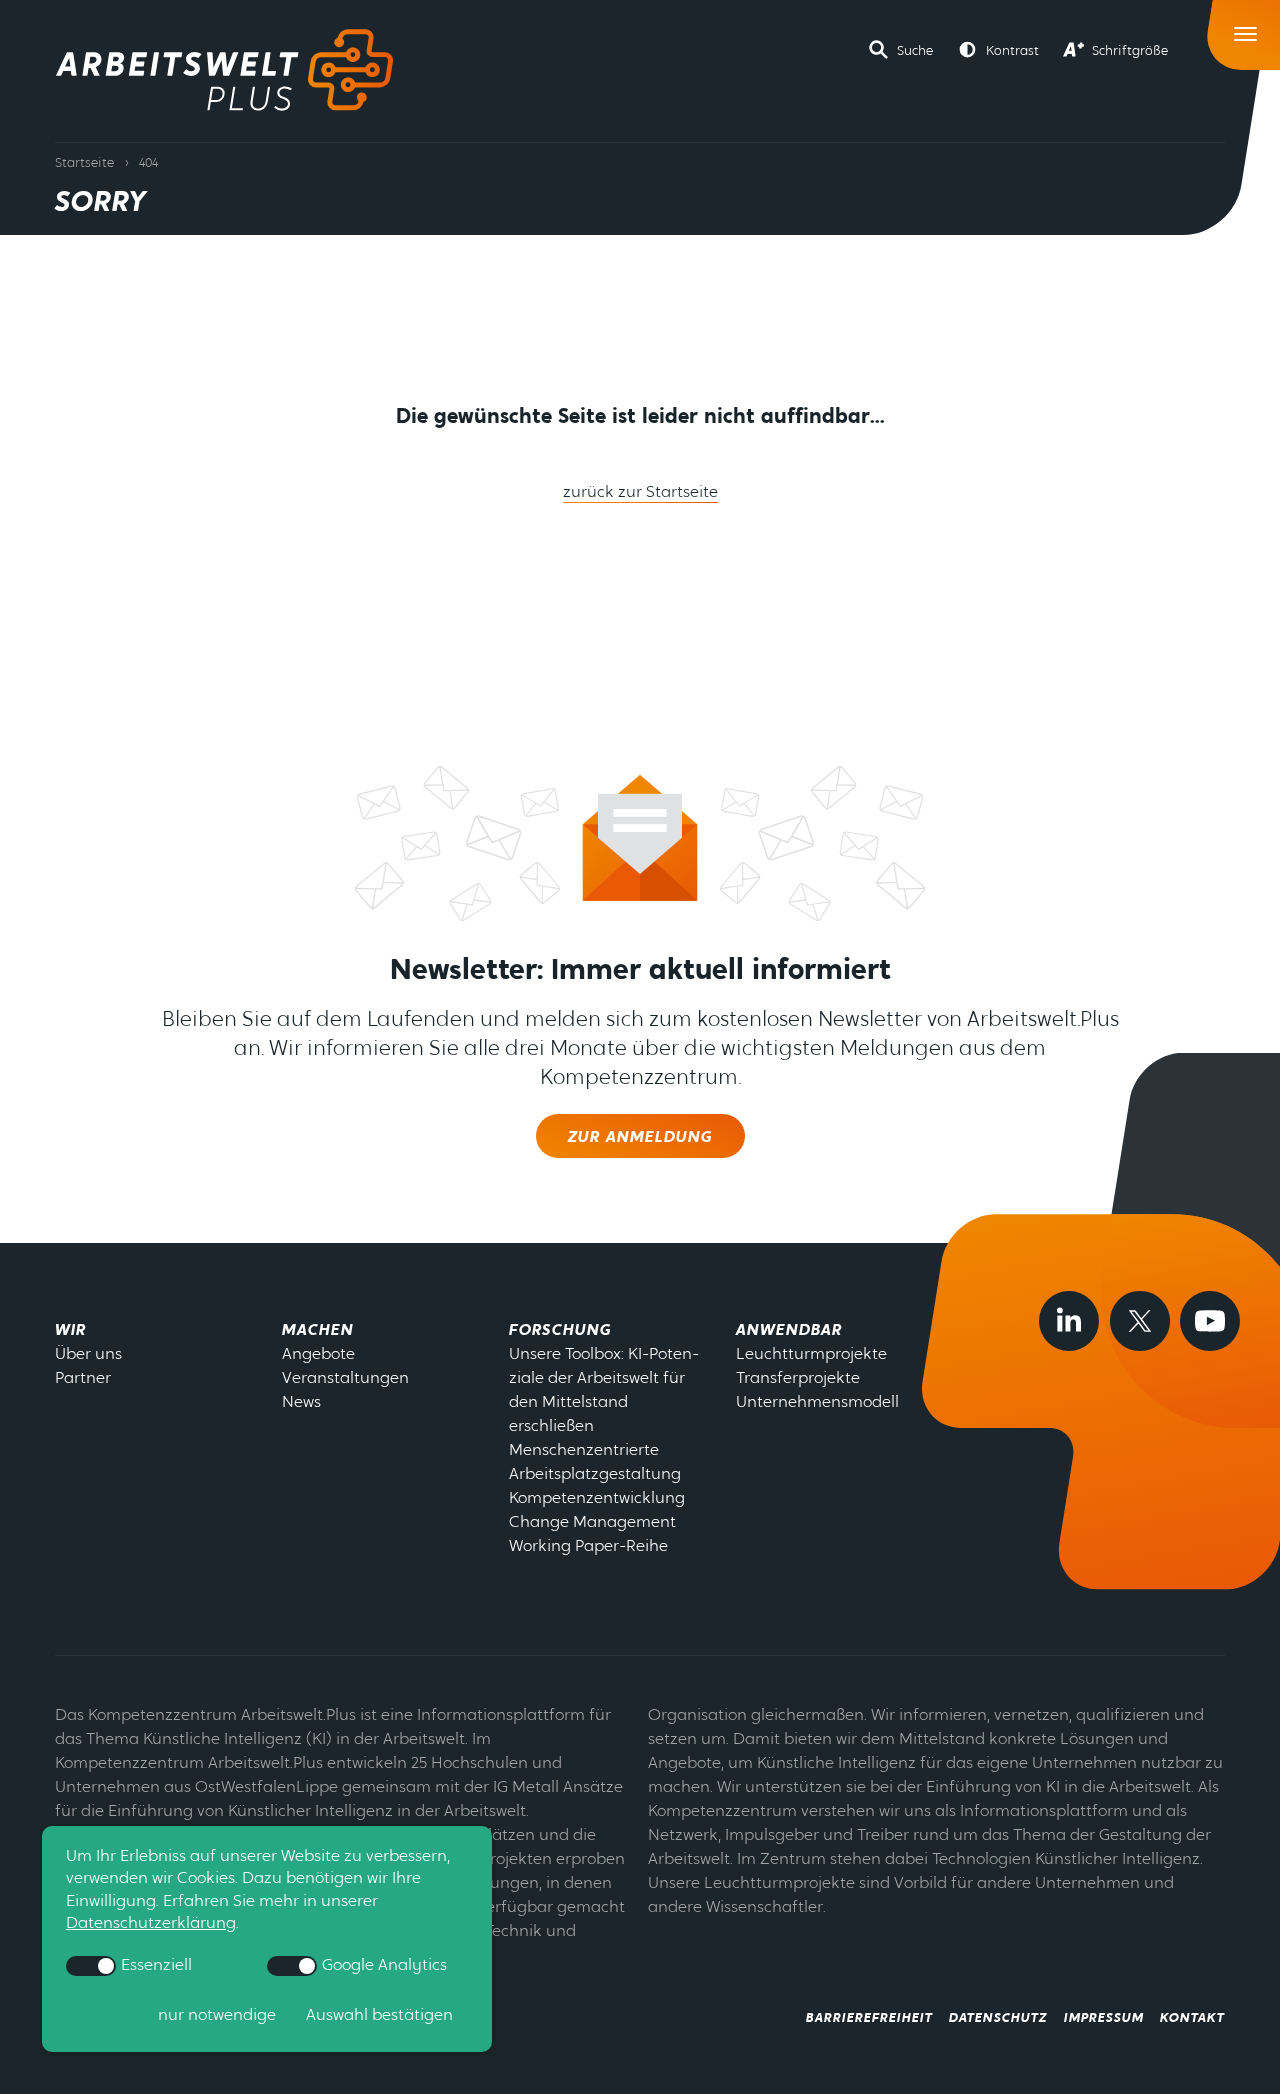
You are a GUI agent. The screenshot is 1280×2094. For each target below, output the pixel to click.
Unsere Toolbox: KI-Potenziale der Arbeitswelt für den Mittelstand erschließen (604, 1391)
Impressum (1104, 2018)
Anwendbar (789, 1331)
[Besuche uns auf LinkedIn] (1069, 1321)
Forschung (560, 1331)
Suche (915, 51)
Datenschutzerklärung (151, 1924)
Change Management (592, 1523)
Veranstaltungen (345, 1379)
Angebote (318, 1355)
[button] (900, 50)
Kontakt (1192, 2018)
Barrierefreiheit (869, 2018)
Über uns (88, 1355)
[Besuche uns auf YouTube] (1210, 1321)
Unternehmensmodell (817, 1403)
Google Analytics (382, 1966)
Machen (318, 1331)
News (301, 1403)
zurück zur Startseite (640, 493)
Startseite (84, 163)
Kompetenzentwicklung (597, 1499)
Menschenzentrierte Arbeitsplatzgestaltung (595, 1463)
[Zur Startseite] (224, 70)
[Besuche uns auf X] (1140, 1321)
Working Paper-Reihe (588, 1547)
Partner (83, 1379)
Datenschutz (998, 2018)
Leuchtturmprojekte (811, 1355)
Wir (70, 1331)
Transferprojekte (798, 1379)
